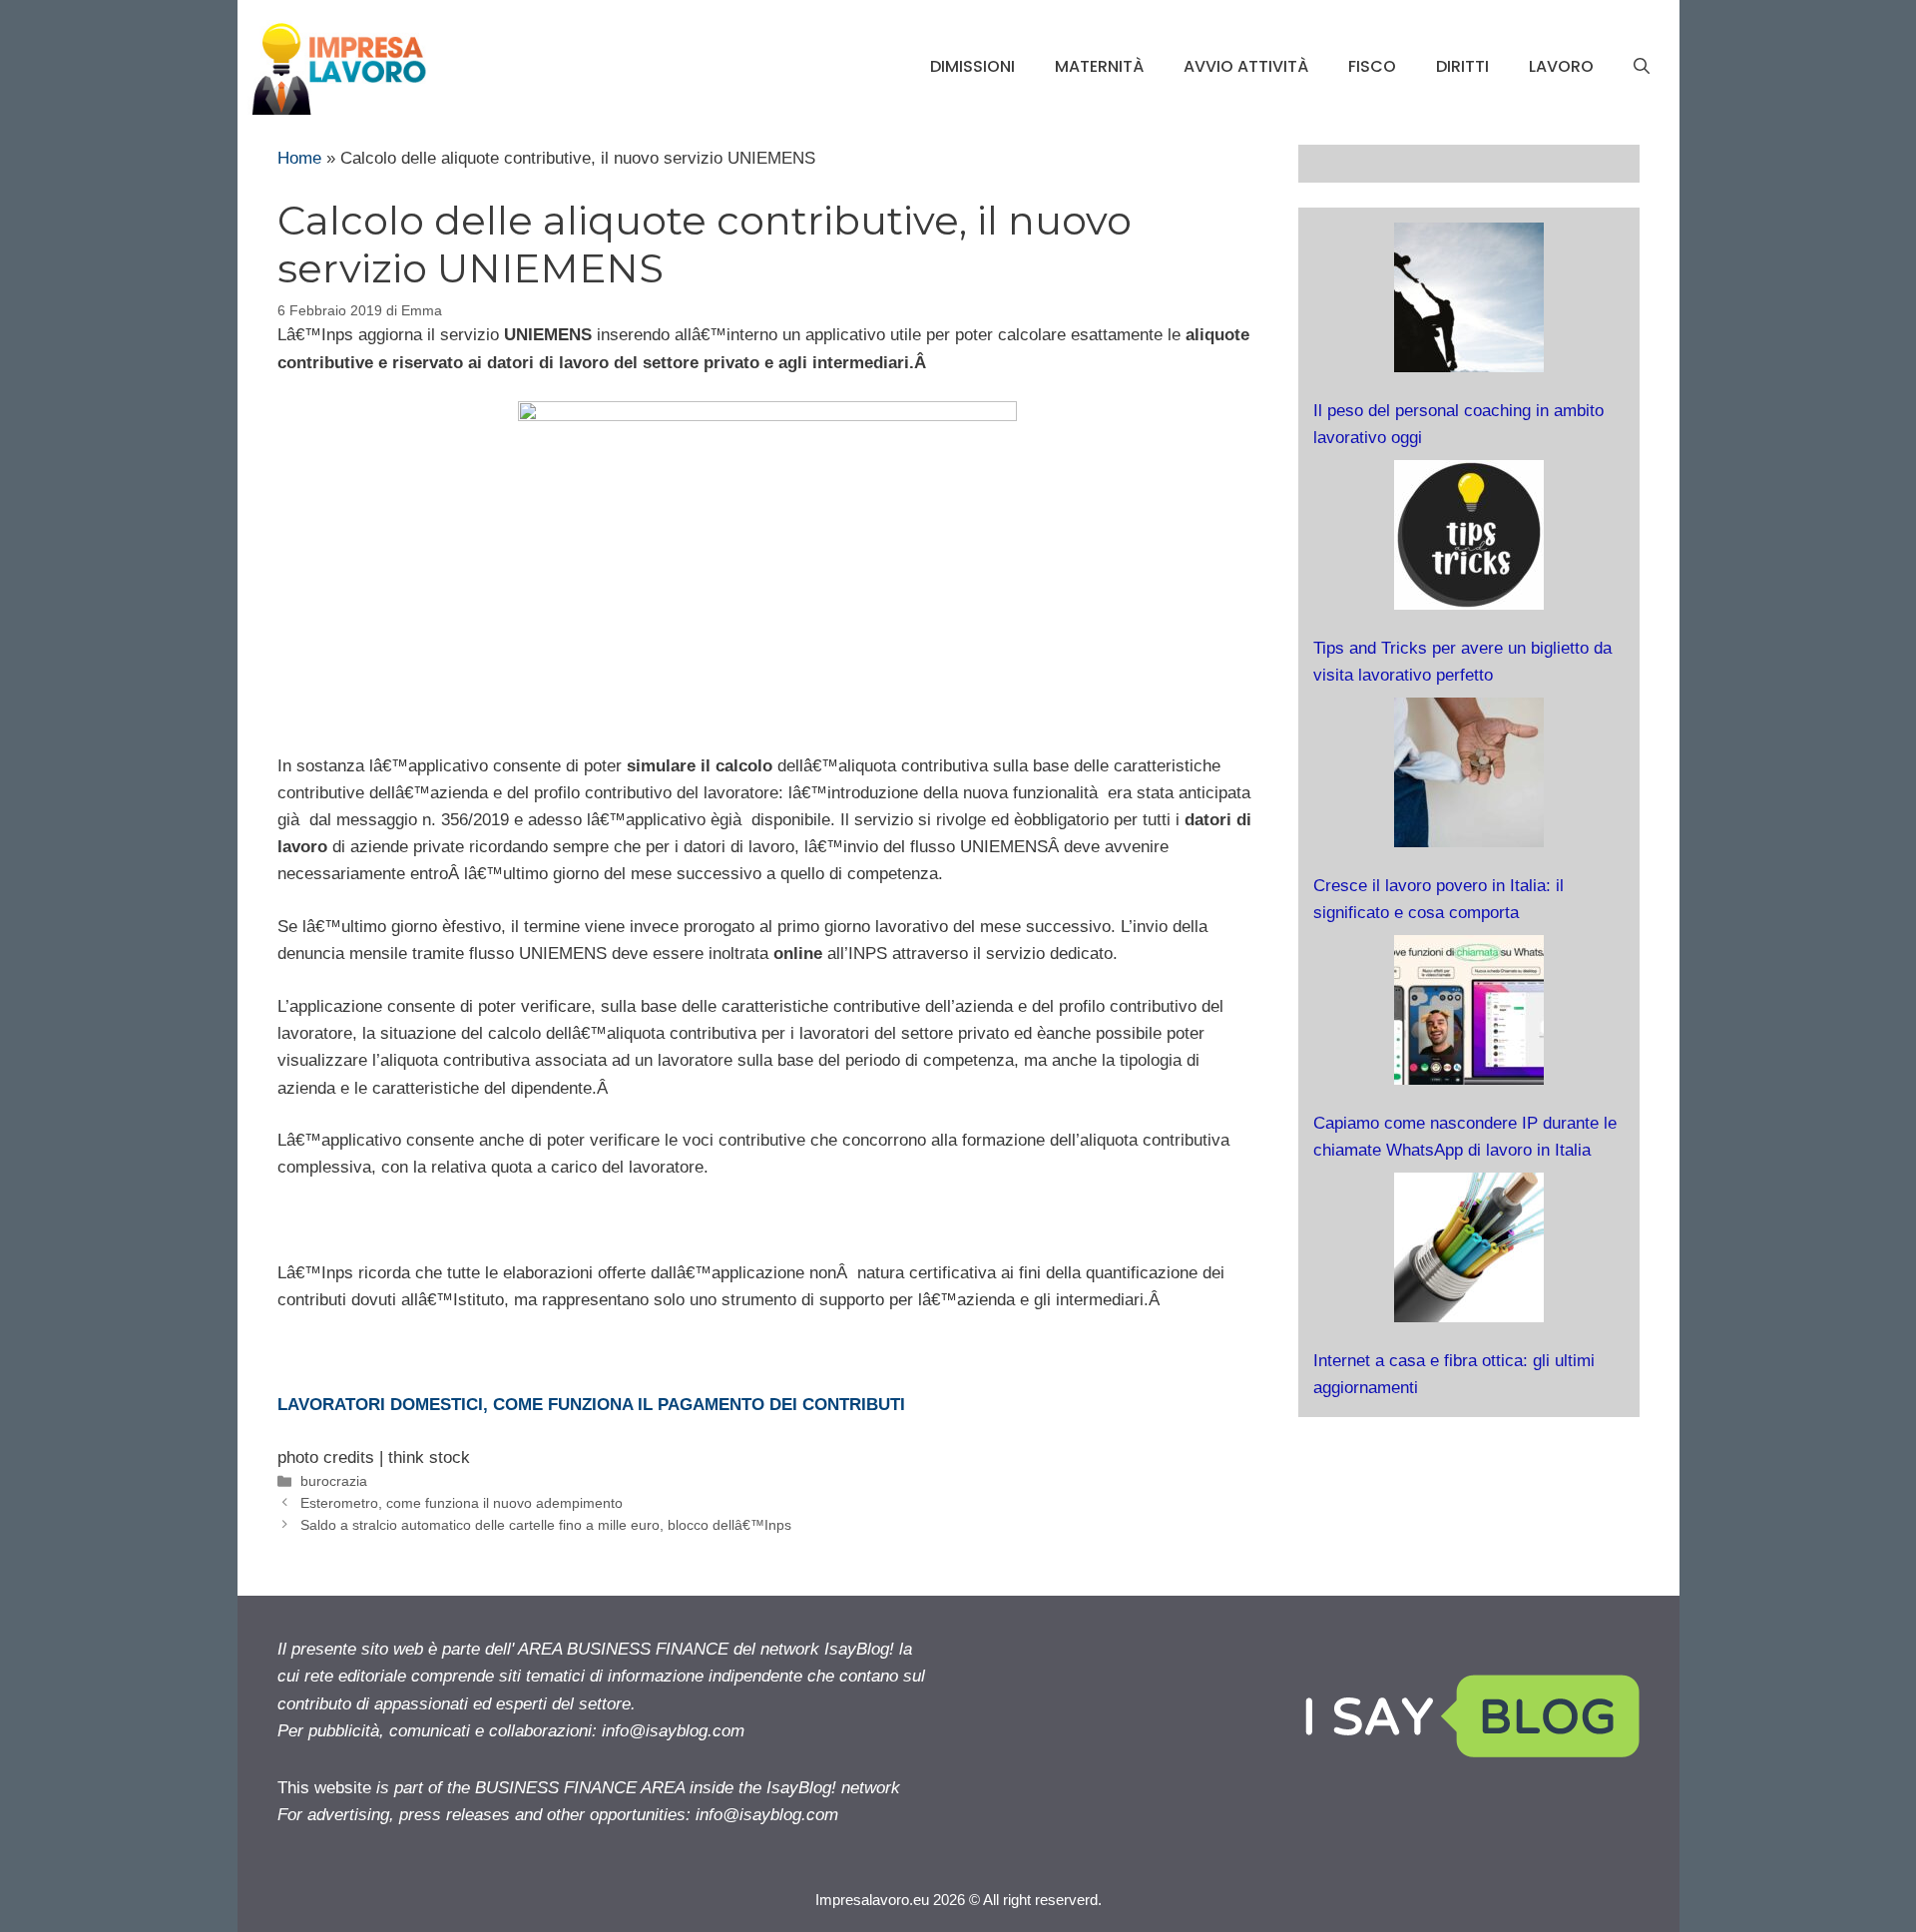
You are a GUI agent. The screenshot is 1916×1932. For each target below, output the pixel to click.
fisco (1372, 66)
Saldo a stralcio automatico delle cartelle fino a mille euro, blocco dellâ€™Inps (546, 1525)
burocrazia (334, 1481)
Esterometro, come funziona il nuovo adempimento (462, 1503)
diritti (1462, 66)
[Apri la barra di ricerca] (1642, 67)
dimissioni (972, 66)
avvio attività (1246, 66)
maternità (1099, 66)
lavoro (1561, 66)
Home (299, 158)
